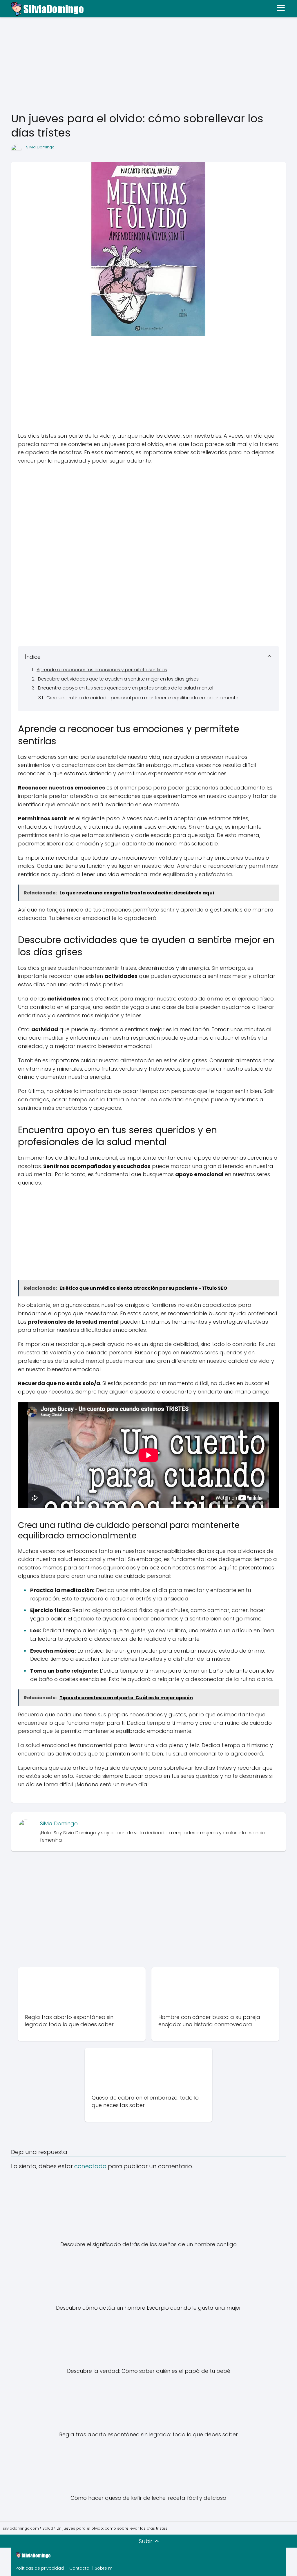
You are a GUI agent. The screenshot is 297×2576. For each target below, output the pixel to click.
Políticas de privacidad (40, 2568)
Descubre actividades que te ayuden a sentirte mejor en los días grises (118, 679)
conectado (90, 2166)
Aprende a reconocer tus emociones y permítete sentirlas (102, 670)
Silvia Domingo (40, 147)
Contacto (79, 2568)
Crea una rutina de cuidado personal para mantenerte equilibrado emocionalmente (142, 698)
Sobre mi (104, 2568)
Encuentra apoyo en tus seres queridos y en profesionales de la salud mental (126, 688)
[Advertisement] (148, 65)
